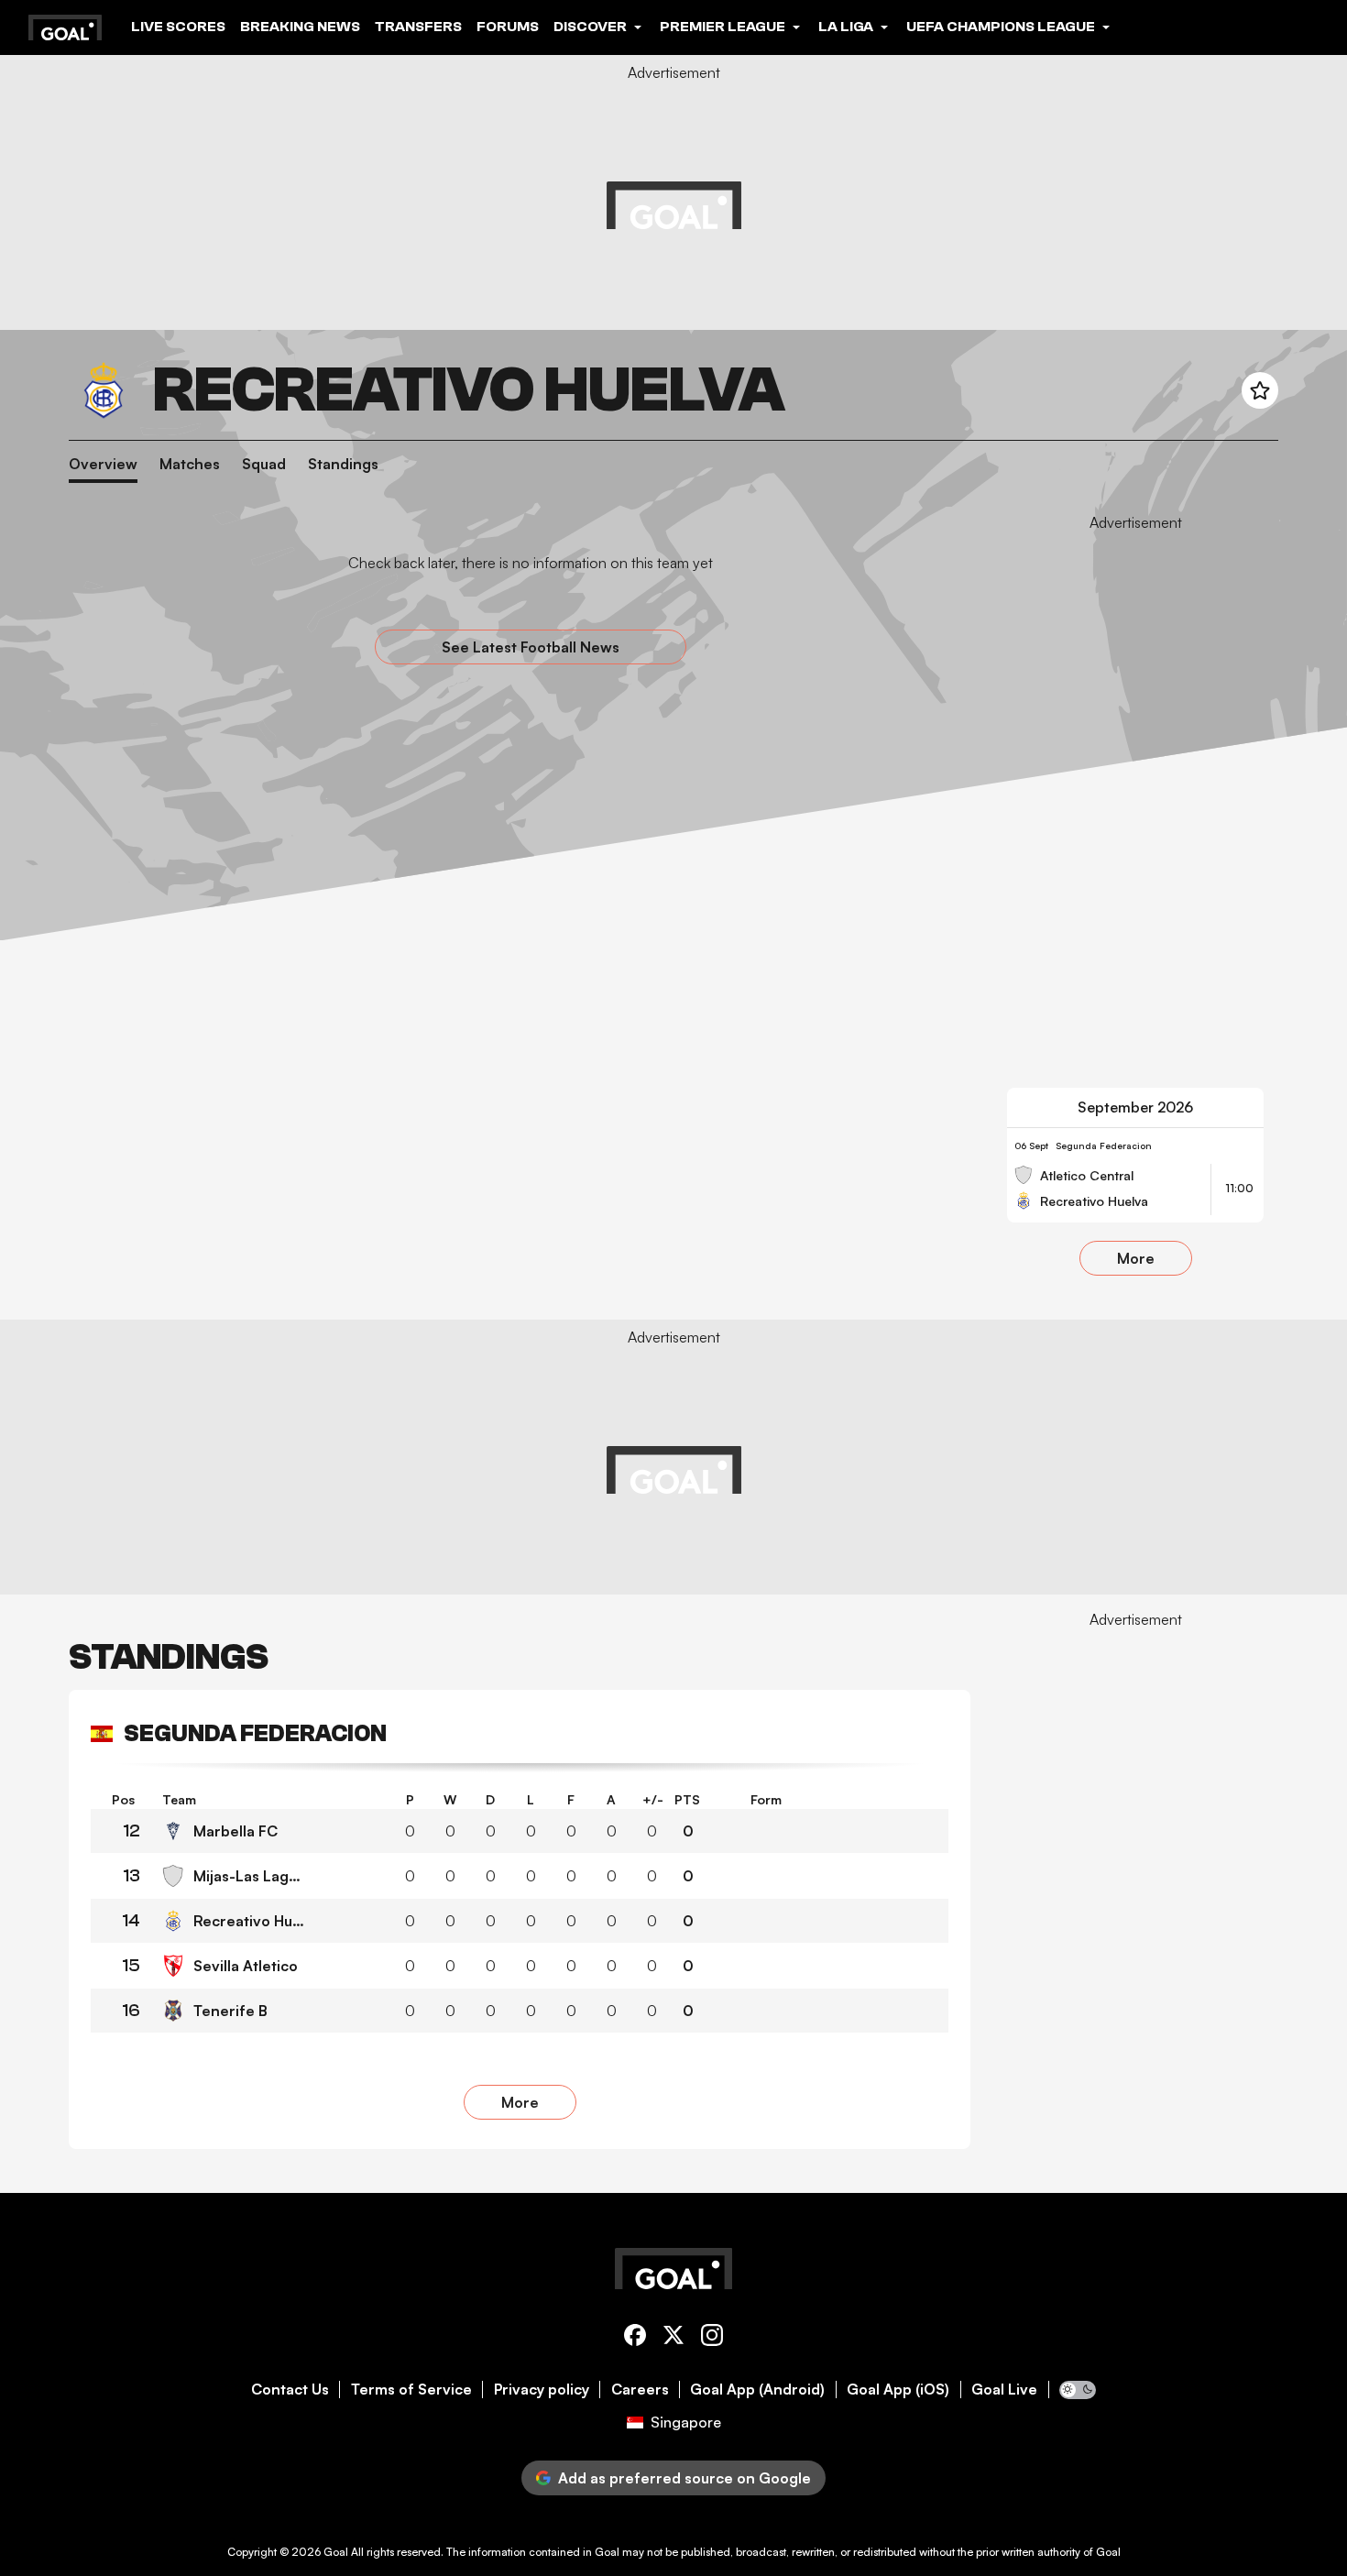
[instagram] (712, 2338)
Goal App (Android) (757, 2390)
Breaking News (300, 27)
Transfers (418, 27)
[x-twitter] (673, 2338)
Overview (103, 464)
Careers (640, 2390)
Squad (264, 464)
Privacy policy (542, 2390)
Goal (336, 2552)
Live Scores (178, 27)
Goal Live (1004, 2390)
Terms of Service (411, 2390)
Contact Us (290, 2390)
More (1136, 1258)
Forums (508, 27)
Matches (190, 464)
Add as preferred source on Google (684, 2478)
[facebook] (635, 2338)
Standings (343, 464)
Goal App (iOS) (898, 2390)
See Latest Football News (531, 647)
